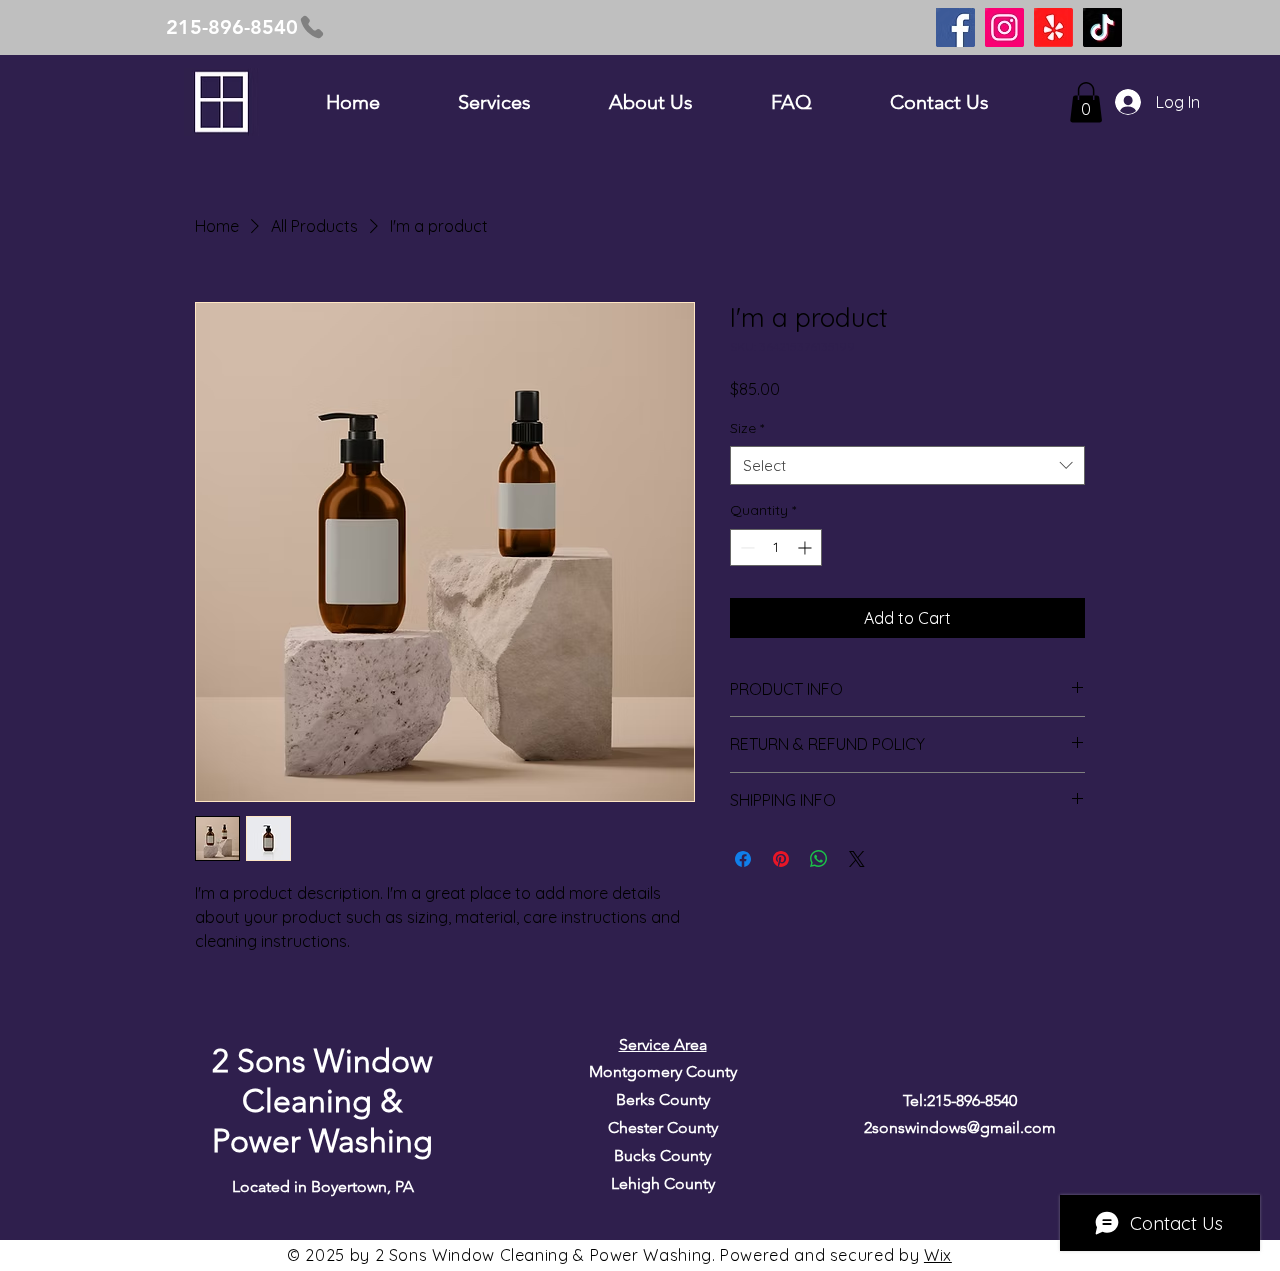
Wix (938, 1255)
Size (747, 428)
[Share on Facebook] (743, 859)
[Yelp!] (1053, 27)
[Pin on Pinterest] (781, 859)
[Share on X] (857, 859)
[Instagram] (1004, 27)
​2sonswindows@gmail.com (960, 1127)
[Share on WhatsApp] (819, 859)
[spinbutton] (776, 547)
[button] (1086, 102)
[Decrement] (745, 547)
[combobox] (907, 465)
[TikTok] (1102, 27)
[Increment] (806, 547)
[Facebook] (955, 27)
